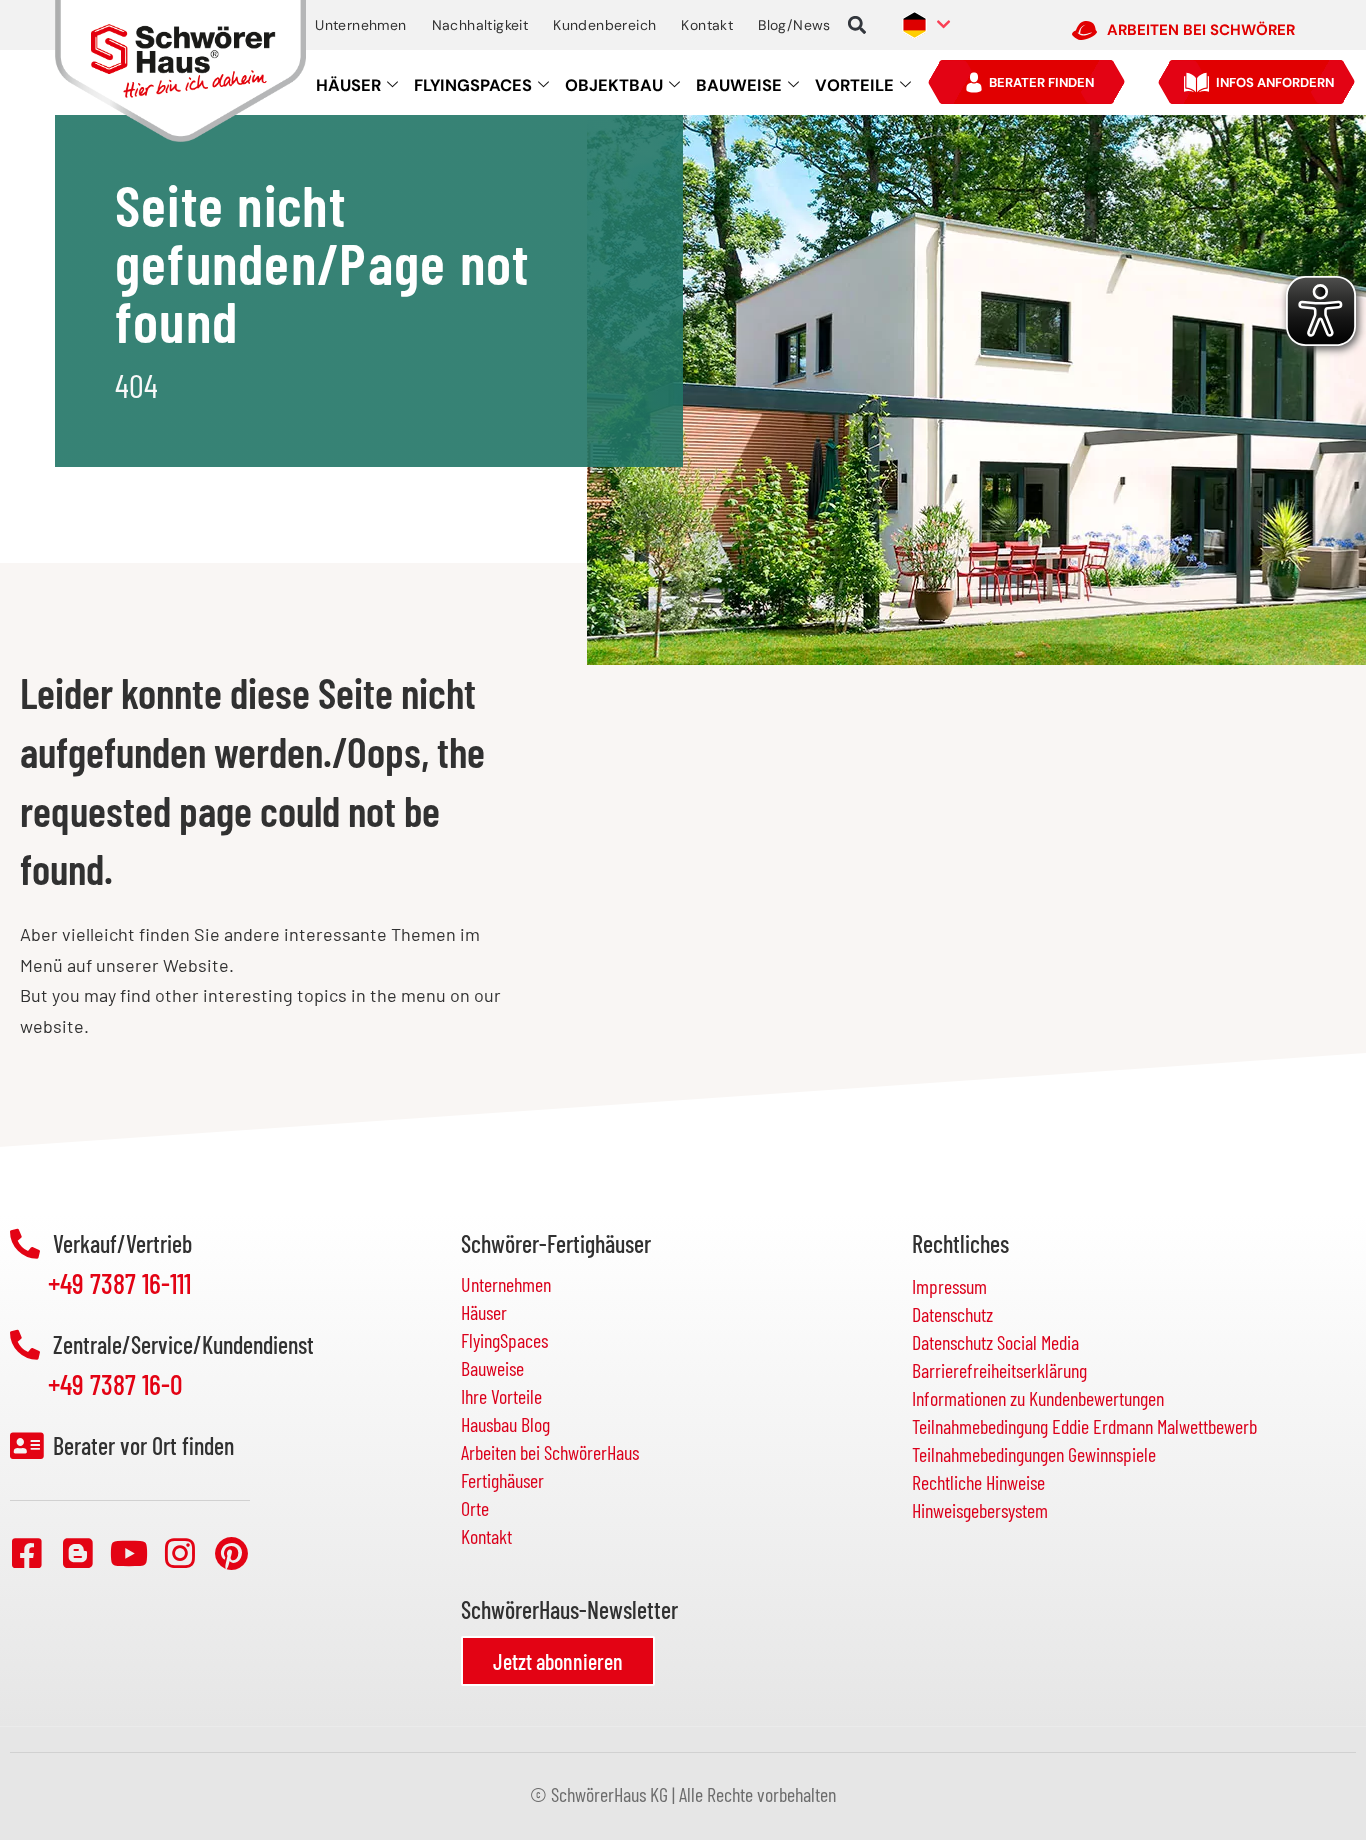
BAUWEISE (739, 85)
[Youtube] (129, 1553)
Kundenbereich (604, 25)
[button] (857, 25)
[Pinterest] (231, 1553)
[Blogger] (78, 1553)
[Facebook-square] (27, 1553)
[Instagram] (180, 1553)
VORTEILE (854, 85)
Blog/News (794, 25)
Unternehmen (360, 25)
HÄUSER (348, 85)
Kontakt (707, 25)
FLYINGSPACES (473, 85)
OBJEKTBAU (614, 85)
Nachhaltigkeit (480, 25)
